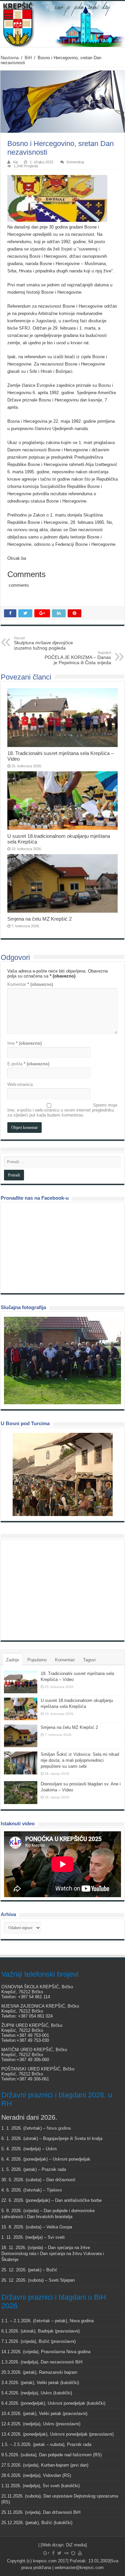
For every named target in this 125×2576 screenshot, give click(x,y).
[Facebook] (53, 2553)
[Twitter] (59, 2553)
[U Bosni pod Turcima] (62, 1474)
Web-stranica (20, 1084)
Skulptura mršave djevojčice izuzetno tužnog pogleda (43, 643)
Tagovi (89, 1660)
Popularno (37, 1660)
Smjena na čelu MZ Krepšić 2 (39, 919)
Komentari (65, 1660)
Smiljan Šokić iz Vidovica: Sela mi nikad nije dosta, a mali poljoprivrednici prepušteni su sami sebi (80, 1760)
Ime (24, 1043)
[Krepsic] (62, 24)
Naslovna (10, 58)
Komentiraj (75, 162)
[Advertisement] (54, 1590)
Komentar (30, 984)
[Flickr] (66, 2553)
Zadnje (12, 1660)
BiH (28, 58)
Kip (15, 162)
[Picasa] (73, 2553)
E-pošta (28, 1064)
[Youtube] (80, 2553)
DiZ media (76, 2545)
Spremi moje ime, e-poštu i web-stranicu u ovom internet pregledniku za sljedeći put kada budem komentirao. (62, 1110)
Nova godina (59, 2128)
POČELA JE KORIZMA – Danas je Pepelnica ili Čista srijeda (78, 658)
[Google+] (46, 2553)
